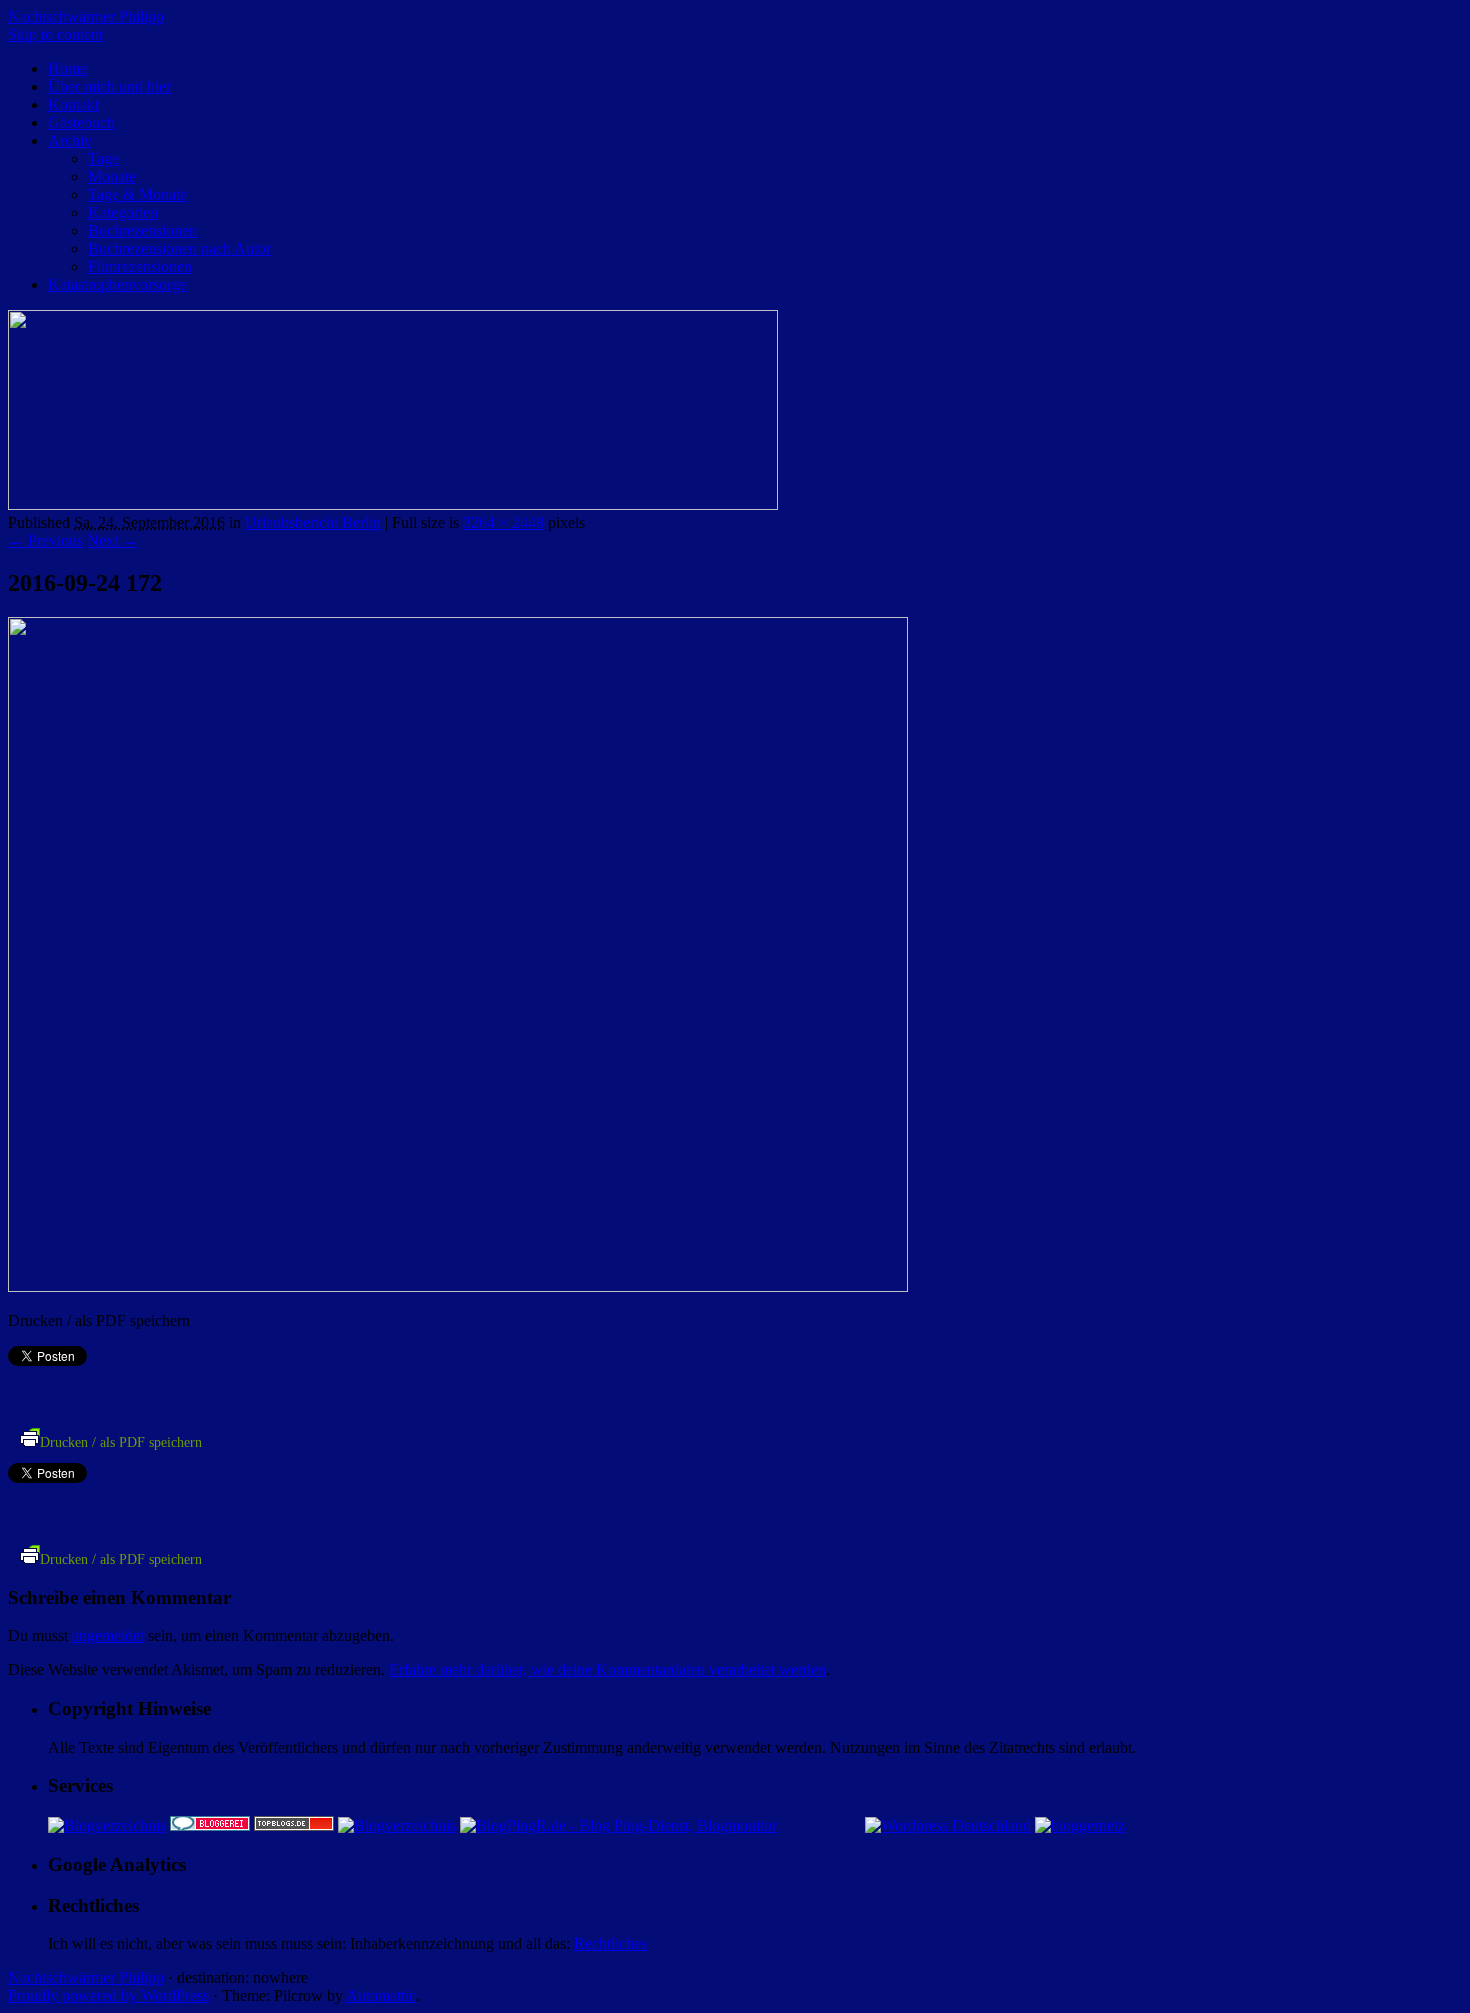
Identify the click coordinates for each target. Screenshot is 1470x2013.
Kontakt (73, 104)
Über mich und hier (109, 86)
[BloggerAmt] (107, 1825)
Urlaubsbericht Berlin (313, 522)
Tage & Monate (137, 194)
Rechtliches (610, 1943)
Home (67, 68)
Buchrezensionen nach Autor (179, 248)
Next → (112, 540)
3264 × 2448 (503, 522)
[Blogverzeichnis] (397, 1825)
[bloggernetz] (1080, 1825)
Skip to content (55, 34)
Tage (103, 158)
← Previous (45, 540)
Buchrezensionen (142, 230)
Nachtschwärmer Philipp (86, 16)
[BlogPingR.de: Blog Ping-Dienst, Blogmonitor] (618, 1825)
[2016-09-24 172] (458, 1286)
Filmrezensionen (140, 266)
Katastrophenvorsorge (117, 284)
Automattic (381, 1995)
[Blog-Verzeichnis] (210, 1825)
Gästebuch (81, 122)
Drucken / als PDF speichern (121, 1442)
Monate (112, 176)
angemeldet (108, 1635)
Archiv (70, 140)
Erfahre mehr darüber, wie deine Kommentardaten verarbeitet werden (607, 1669)
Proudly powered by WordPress (108, 1995)
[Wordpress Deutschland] (948, 1825)
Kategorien (123, 212)
